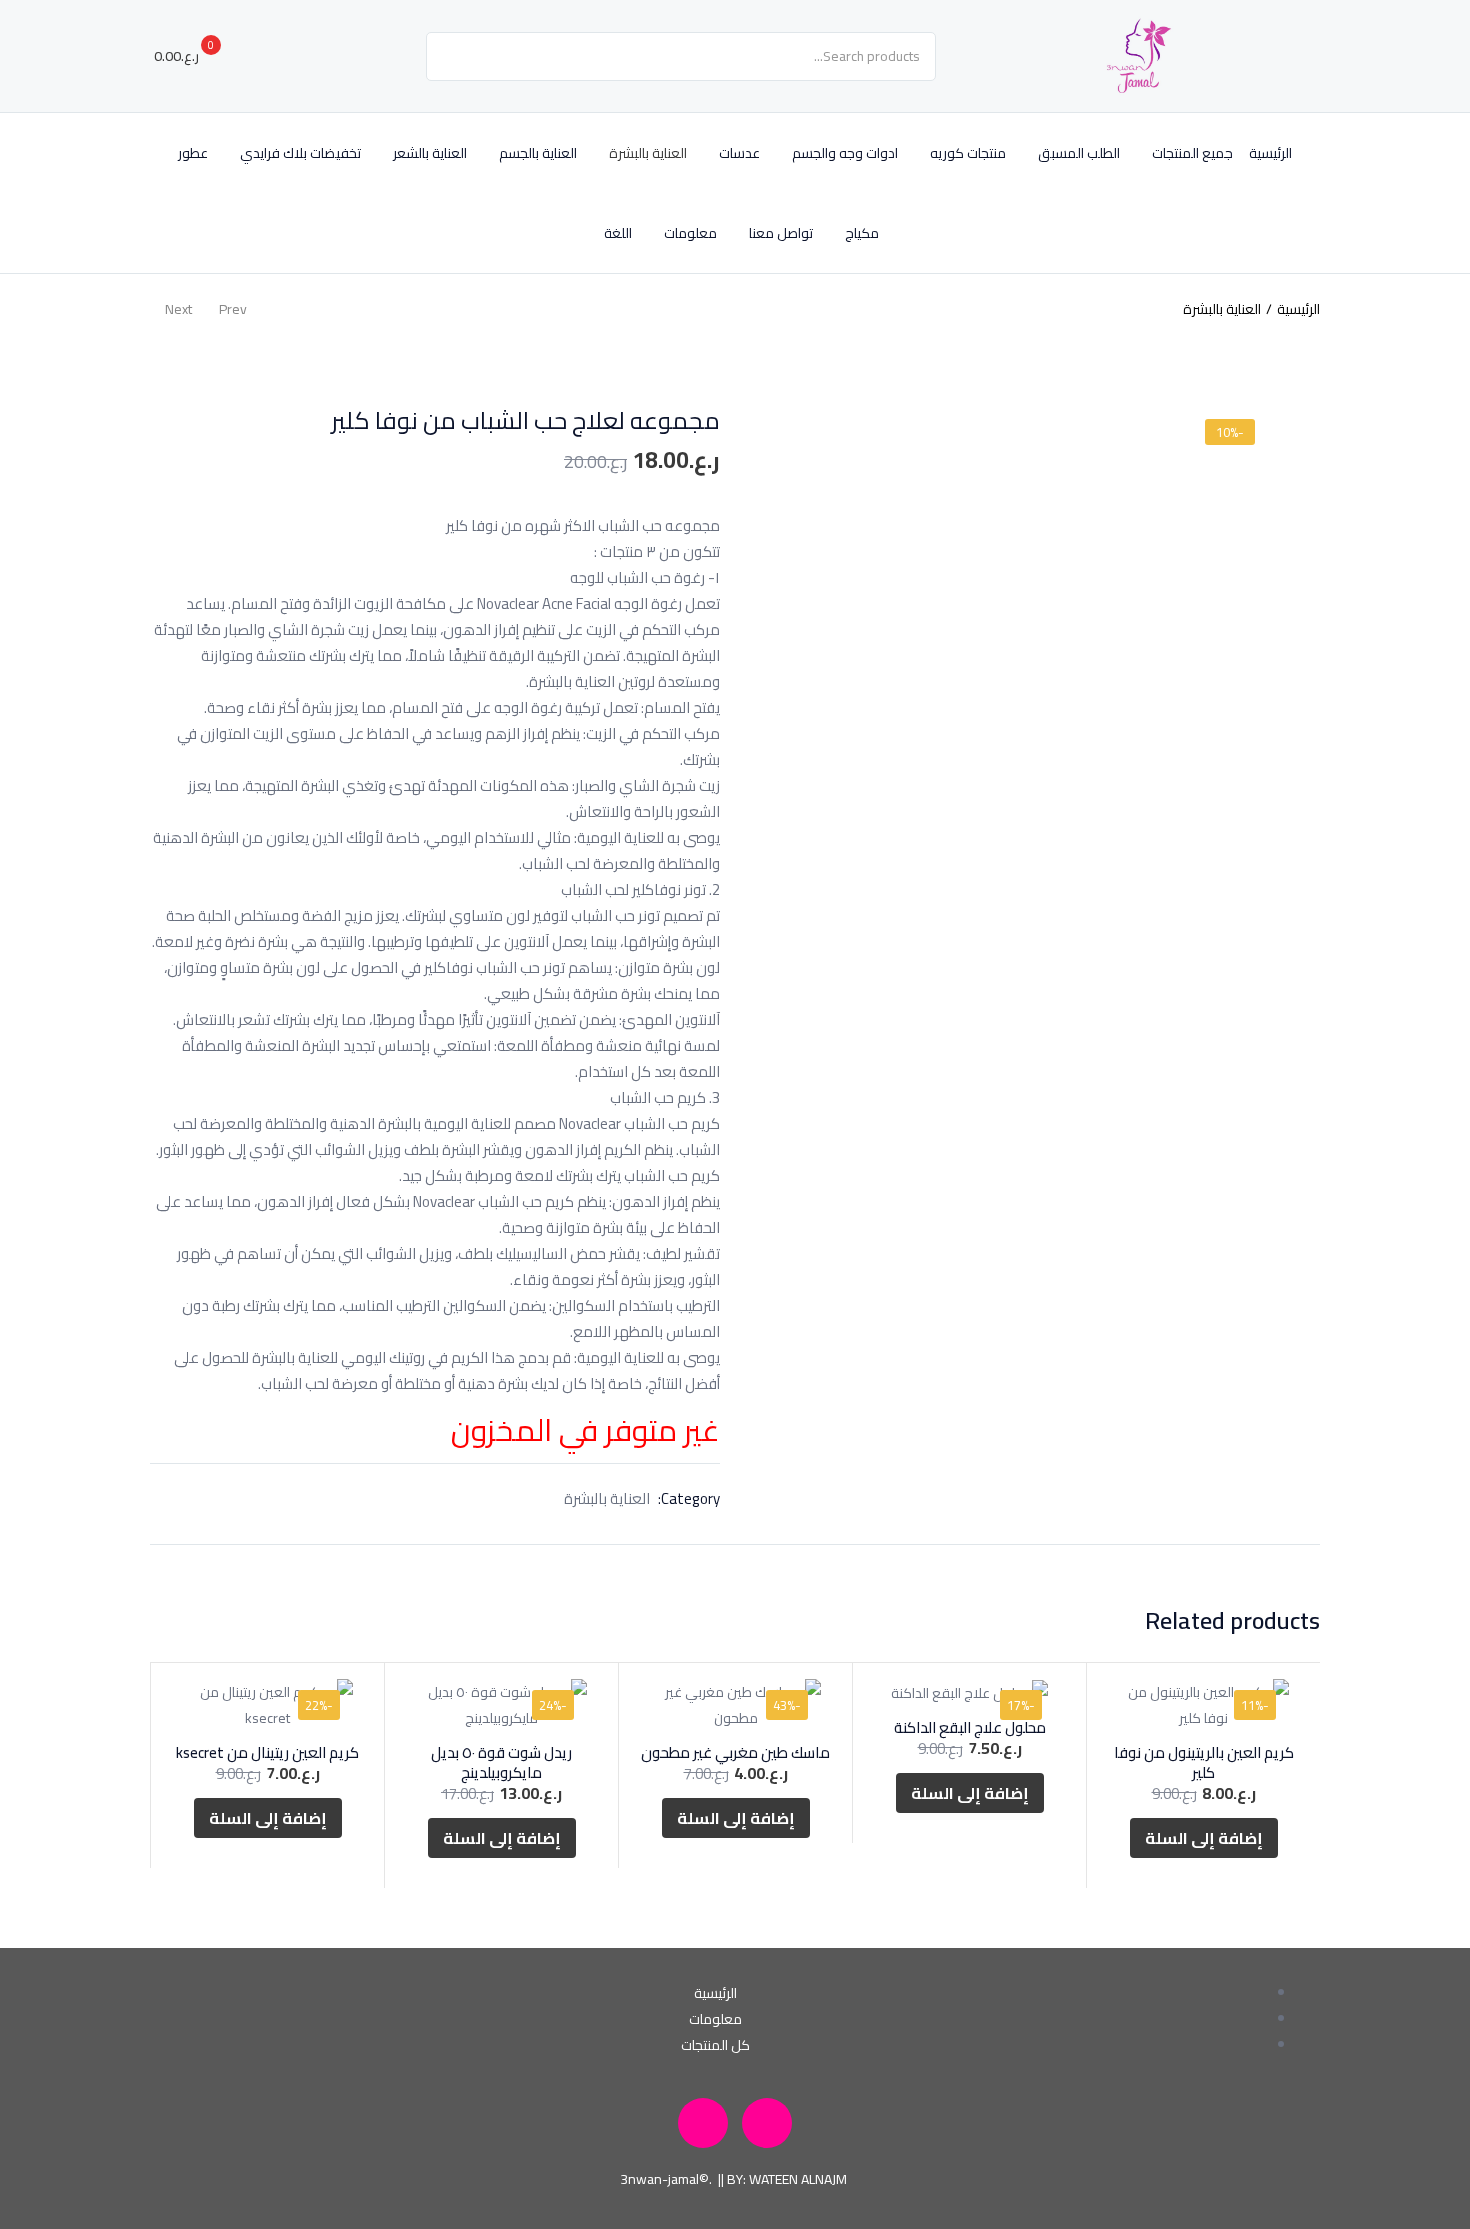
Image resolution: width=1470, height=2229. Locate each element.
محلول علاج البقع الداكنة (970, 1727)
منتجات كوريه (968, 153)
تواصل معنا (781, 233)
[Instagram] (767, 2123)
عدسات (739, 153)
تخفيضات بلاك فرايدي (300, 153)
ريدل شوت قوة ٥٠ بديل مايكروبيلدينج (501, 1762)
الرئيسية (1270, 153)
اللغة (616, 233)
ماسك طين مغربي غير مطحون (735, 1752)
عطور (193, 153)
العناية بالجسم (538, 153)
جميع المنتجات (1192, 153)
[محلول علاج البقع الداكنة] (969, 1693)
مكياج (862, 233)
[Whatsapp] (703, 2123)
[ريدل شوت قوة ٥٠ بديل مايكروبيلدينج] (501, 1705)
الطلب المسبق (1079, 153)
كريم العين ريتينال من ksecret (267, 1752)
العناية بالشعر (430, 153)
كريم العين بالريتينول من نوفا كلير (1204, 1762)
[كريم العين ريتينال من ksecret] (267, 1705)
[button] (195, 56)
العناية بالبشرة (648, 153)
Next (178, 309)
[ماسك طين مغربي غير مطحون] (735, 1705)
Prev (233, 309)
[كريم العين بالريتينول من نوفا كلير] (1203, 1705)
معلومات (690, 233)
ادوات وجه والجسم (845, 153)
